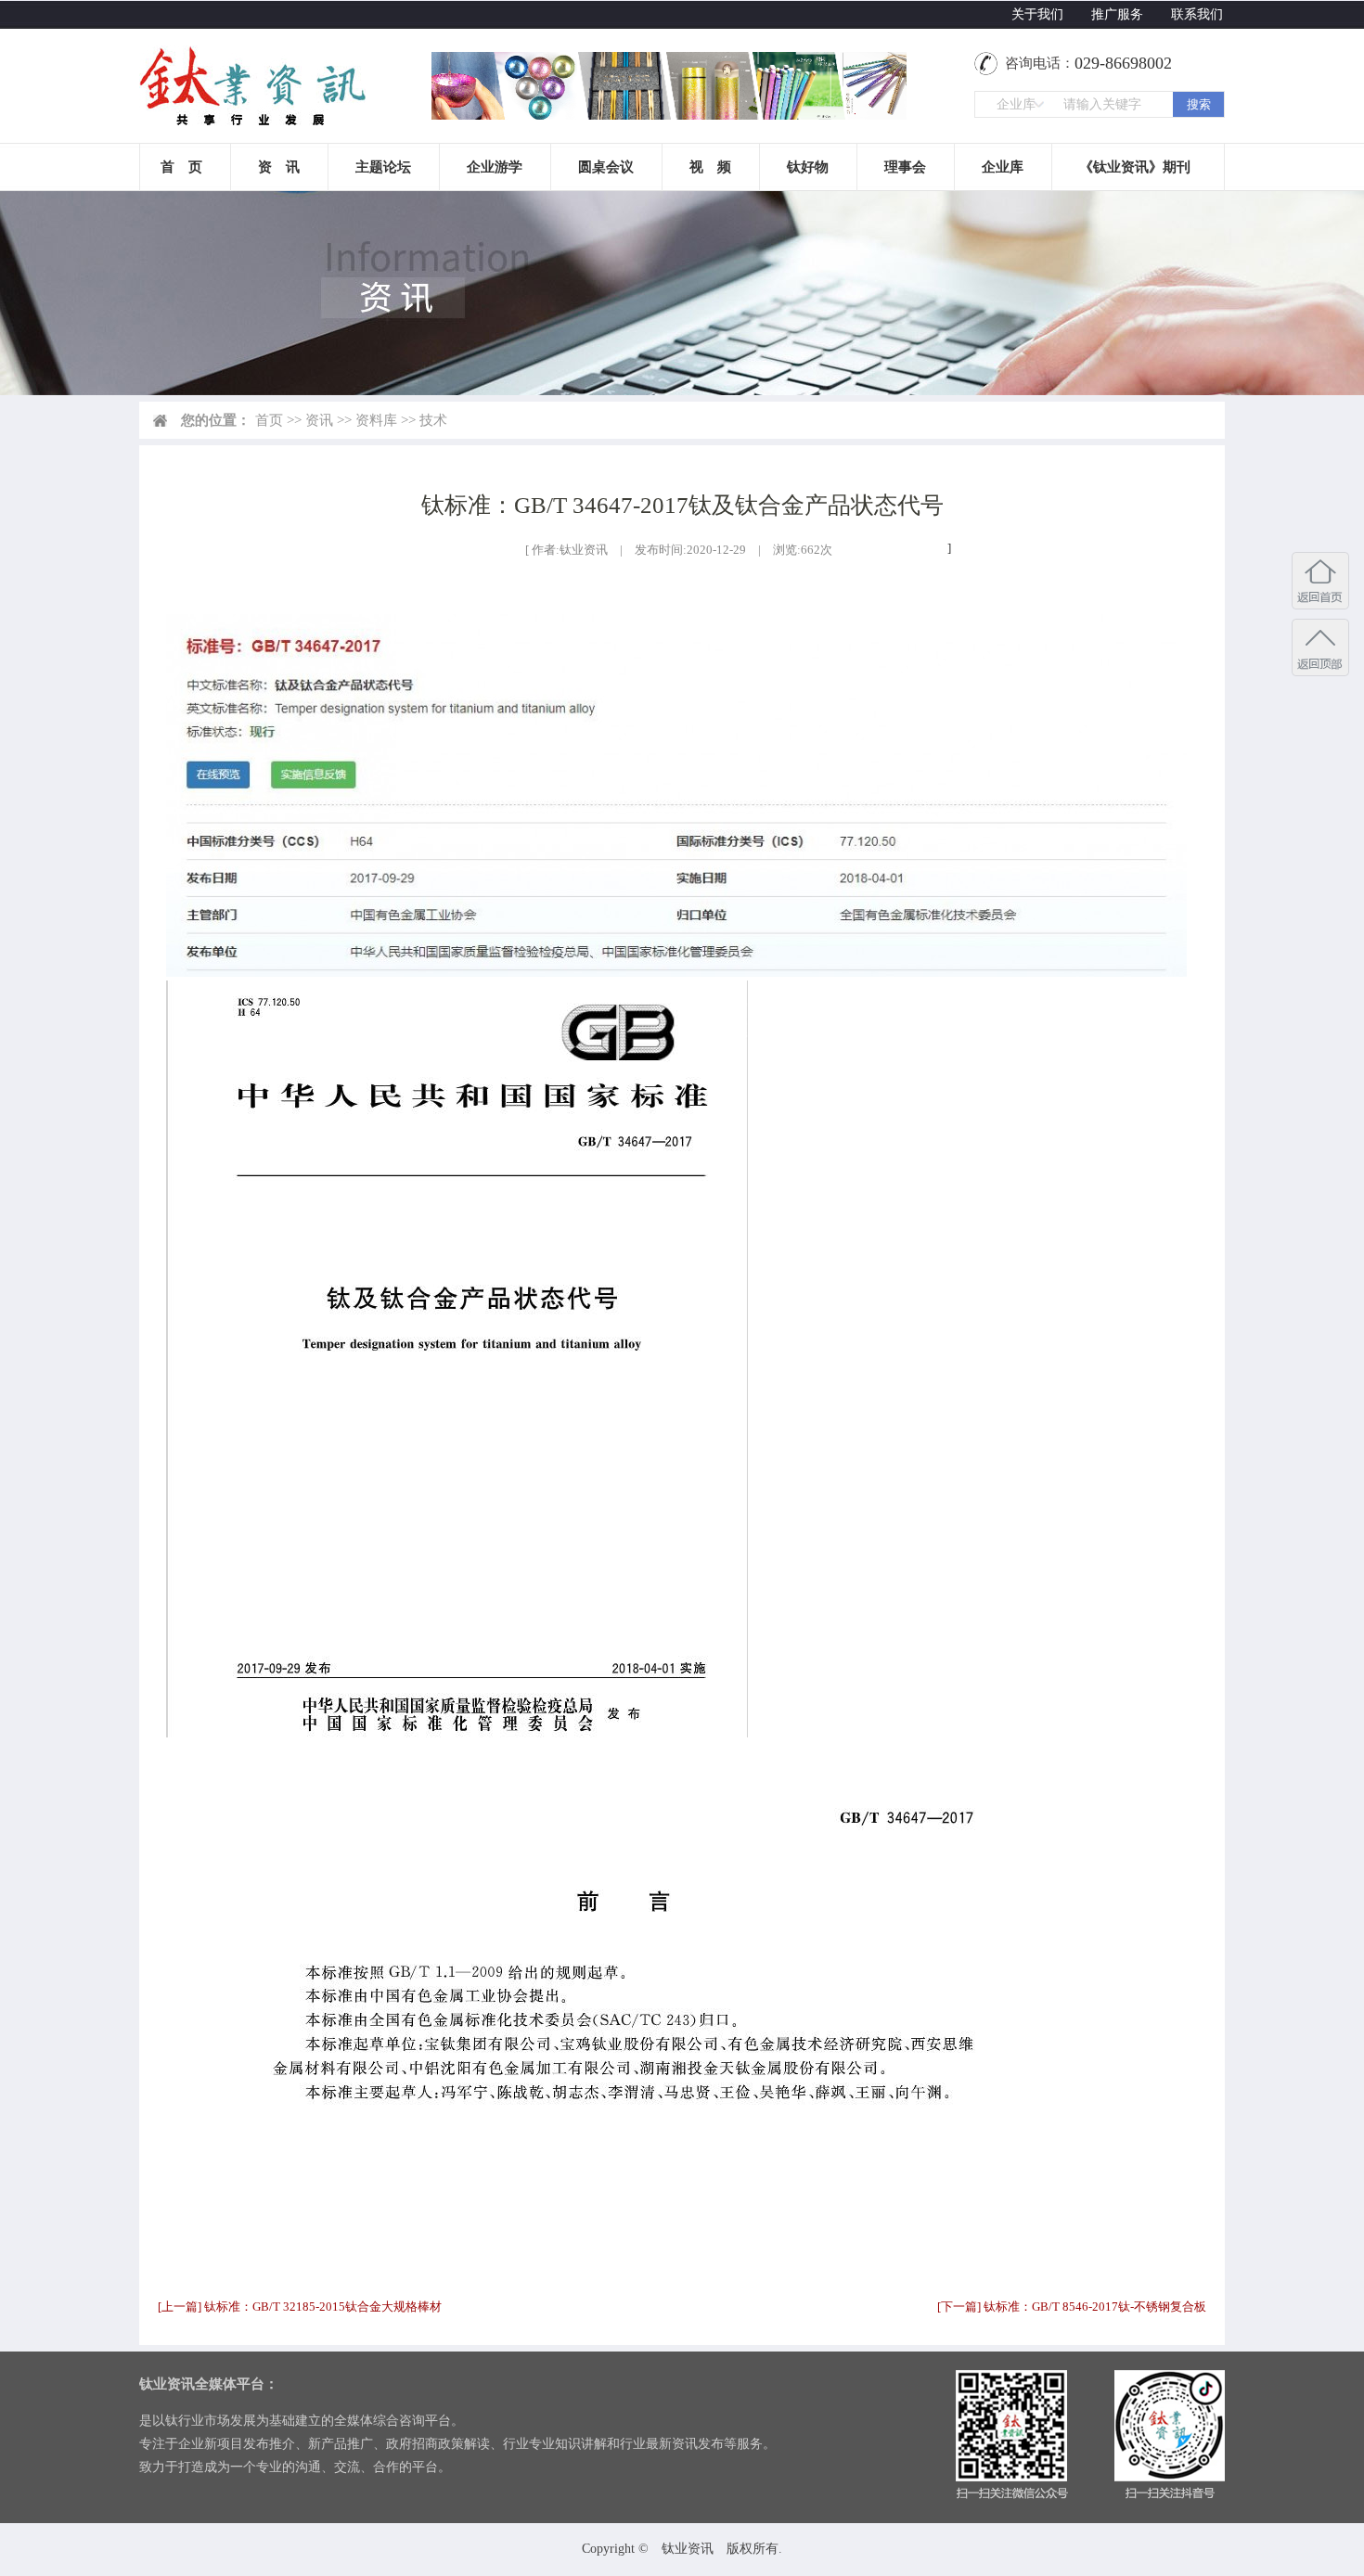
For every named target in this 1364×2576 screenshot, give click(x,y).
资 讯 (279, 167)
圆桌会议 (606, 167)
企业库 (1003, 167)
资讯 (319, 420)
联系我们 (1197, 14)
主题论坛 (383, 167)
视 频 (710, 167)
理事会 (905, 167)
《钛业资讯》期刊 (1135, 167)
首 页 (181, 167)
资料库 (376, 420)
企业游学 (495, 167)
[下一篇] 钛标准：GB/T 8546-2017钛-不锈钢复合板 (1072, 2307)
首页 (269, 420)
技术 (433, 420)
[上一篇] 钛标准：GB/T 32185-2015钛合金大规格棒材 (300, 2307)
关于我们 (1037, 14)
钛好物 (808, 167)
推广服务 (1117, 14)
